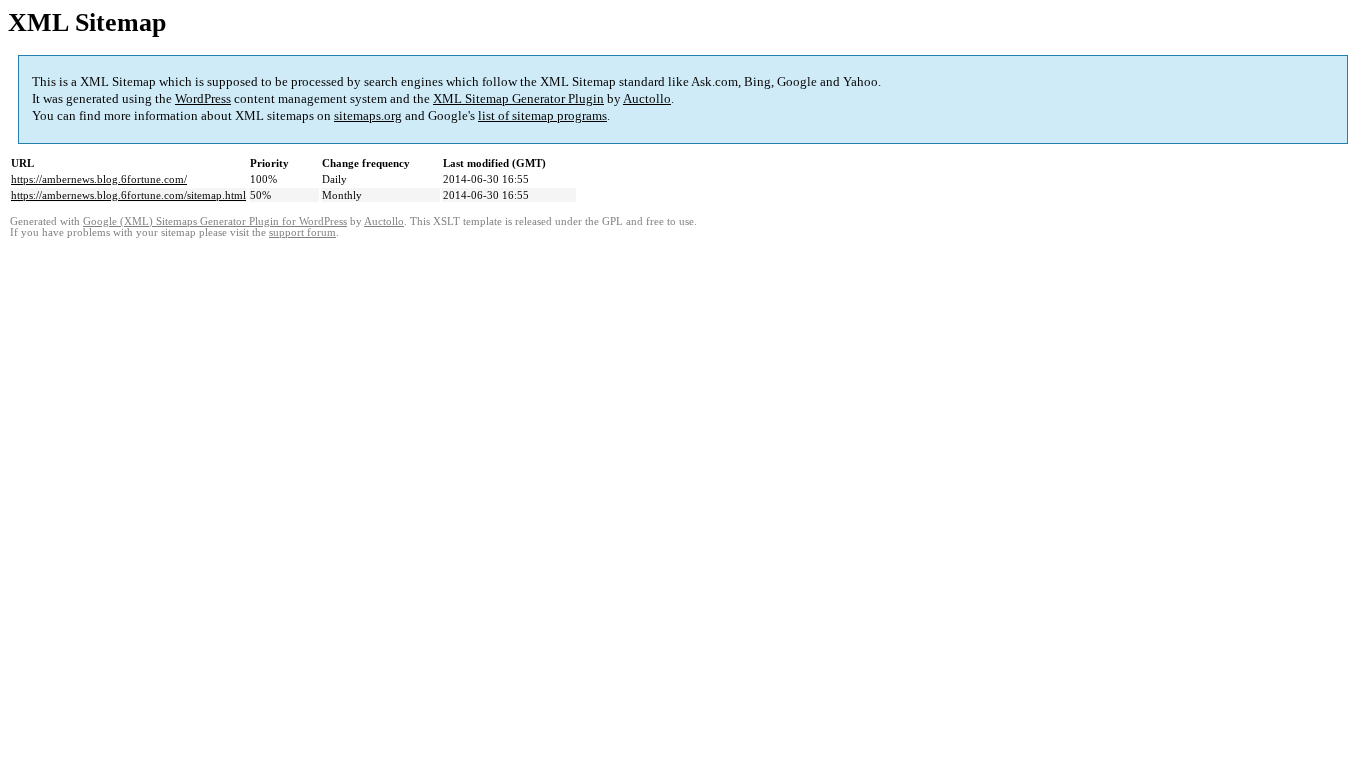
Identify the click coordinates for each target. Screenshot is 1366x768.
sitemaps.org (368, 115)
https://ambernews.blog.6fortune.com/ (99, 179)
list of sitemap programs (542, 115)
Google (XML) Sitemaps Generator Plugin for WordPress (215, 221)
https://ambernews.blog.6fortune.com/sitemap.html (128, 195)
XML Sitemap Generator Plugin (518, 98)
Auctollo (647, 98)
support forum (302, 232)
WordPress (203, 98)
